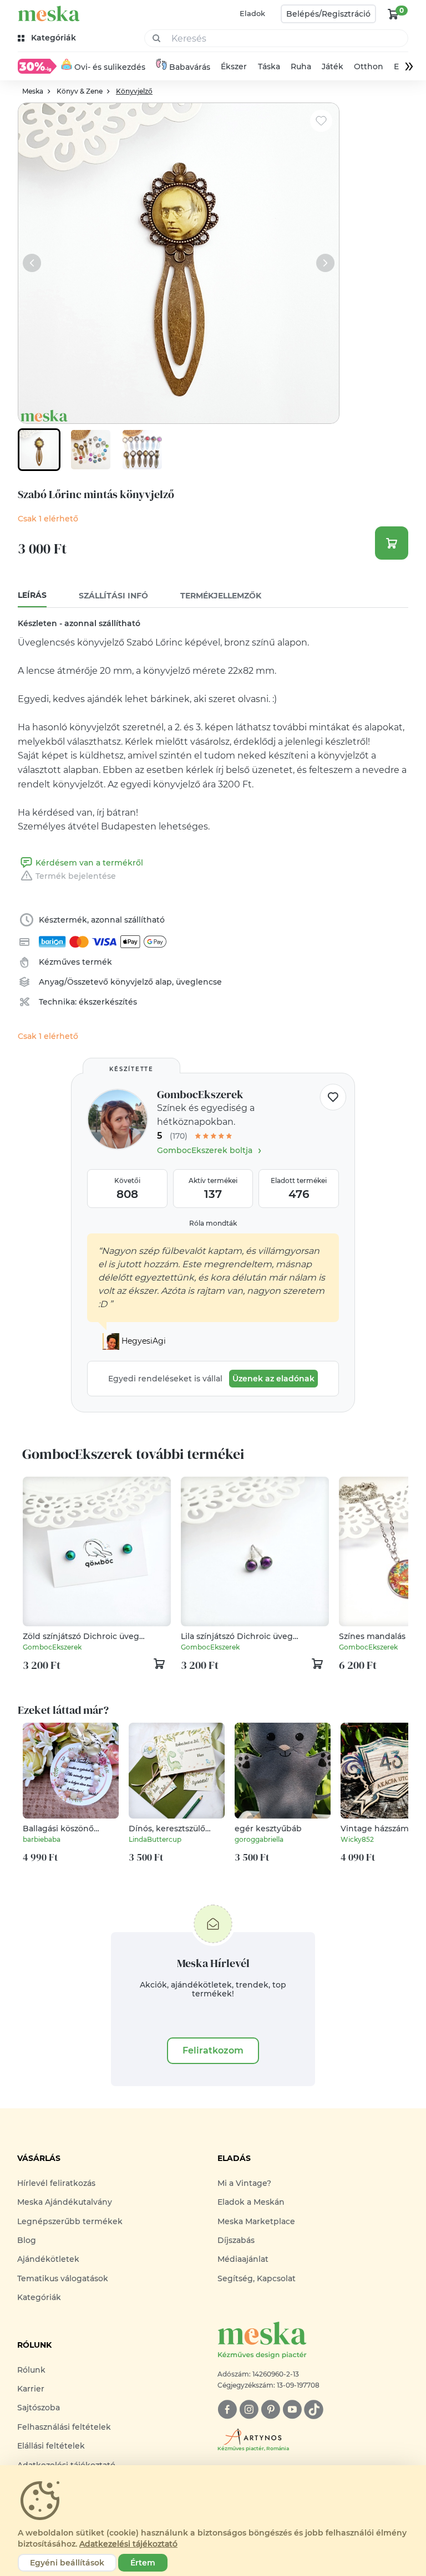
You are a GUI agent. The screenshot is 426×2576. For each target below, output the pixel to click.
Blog (27, 2240)
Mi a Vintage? (244, 2183)
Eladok (252, 13)
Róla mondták (213, 1223)
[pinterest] (270, 2409)
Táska (269, 66)
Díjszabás (236, 2240)
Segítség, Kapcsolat (257, 2278)
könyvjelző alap (141, 982)
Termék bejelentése (76, 876)
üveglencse (199, 982)
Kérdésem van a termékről (89, 863)
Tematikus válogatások (63, 2278)
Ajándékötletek (48, 2259)
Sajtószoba (39, 2408)
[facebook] (227, 2409)
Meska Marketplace (256, 2221)
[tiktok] (314, 2409)
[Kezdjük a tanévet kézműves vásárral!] (37, 66)
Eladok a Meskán (251, 2202)
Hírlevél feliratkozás (56, 2183)
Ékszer (234, 66)
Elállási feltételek (51, 2446)
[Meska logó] (49, 14)
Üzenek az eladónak (273, 1379)
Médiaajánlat (243, 2259)
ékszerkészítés (108, 1002)
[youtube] (292, 2409)
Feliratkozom (213, 2050)
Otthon (369, 66)
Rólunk (31, 2370)
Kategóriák (39, 2297)
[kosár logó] (393, 14)
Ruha (301, 66)
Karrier (31, 2389)
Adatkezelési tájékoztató (128, 2544)
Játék (333, 66)
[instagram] (249, 2409)
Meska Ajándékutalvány (65, 2202)
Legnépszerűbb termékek (70, 2221)
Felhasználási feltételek (64, 2427)
